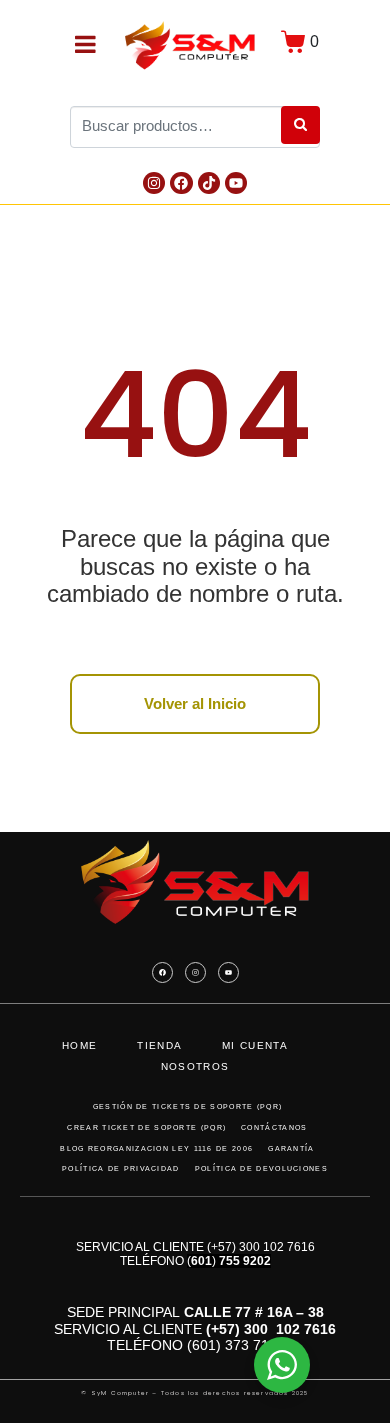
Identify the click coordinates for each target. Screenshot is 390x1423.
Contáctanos (274, 1127)
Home (79, 1045)
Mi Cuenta (255, 1045)
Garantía (291, 1148)
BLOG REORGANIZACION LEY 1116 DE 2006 (156, 1148)
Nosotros (195, 1066)
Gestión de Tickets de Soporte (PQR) (188, 1106)
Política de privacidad (121, 1168)
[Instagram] (154, 183)
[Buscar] (300, 125)
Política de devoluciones (261, 1168)
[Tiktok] (209, 183)
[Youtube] (236, 183)
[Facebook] (181, 183)
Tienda (159, 1045)
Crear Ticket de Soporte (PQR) (146, 1127)
